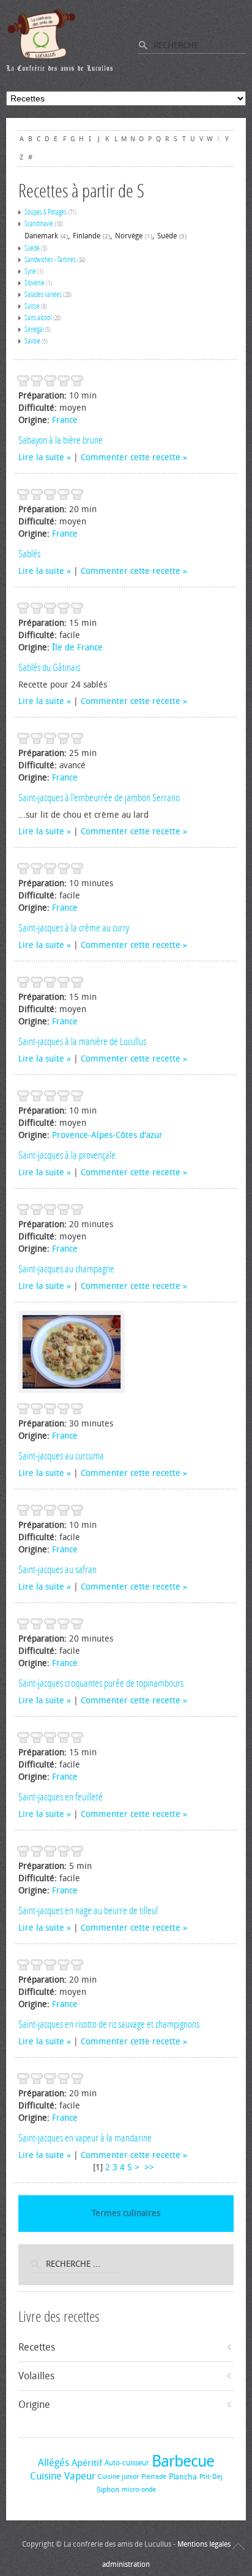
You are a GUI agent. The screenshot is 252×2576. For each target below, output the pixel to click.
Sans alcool (38, 318)
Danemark (41, 236)
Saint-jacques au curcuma (61, 1456)
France (65, 420)
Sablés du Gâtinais (49, 667)
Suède (167, 236)
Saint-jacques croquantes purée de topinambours (101, 1683)
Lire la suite (41, 457)
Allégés (54, 2463)
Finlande (87, 236)
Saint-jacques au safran (57, 1569)
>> (150, 2167)
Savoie (32, 341)
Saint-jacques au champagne (66, 1269)
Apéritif (87, 2463)
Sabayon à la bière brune (61, 440)
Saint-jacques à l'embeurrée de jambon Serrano (99, 798)
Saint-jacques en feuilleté (61, 1797)
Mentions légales (204, 2544)
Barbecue (183, 2461)
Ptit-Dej (211, 2477)
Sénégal (34, 329)
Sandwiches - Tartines (50, 260)
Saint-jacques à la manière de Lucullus (82, 1041)
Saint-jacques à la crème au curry (74, 928)
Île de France (77, 648)
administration (126, 2564)
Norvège (129, 236)
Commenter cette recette (131, 457)
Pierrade (154, 2477)
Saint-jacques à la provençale (67, 1155)
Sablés (29, 554)
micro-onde (139, 2490)
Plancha (183, 2477)
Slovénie (35, 283)
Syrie (30, 271)
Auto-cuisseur (127, 2463)
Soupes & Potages (46, 212)
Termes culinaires (126, 2213)
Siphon (108, 2490)
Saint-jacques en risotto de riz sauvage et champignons (109, 2024)
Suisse (32, 306)
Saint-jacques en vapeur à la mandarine (85, 2138)
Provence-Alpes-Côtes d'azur (107, 1135)
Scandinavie (39, 224)
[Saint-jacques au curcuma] (72, 1352)
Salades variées (43, 295)
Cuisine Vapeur (63, 2476)
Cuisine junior (118, 2477)
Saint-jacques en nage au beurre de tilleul (88, 1910)
